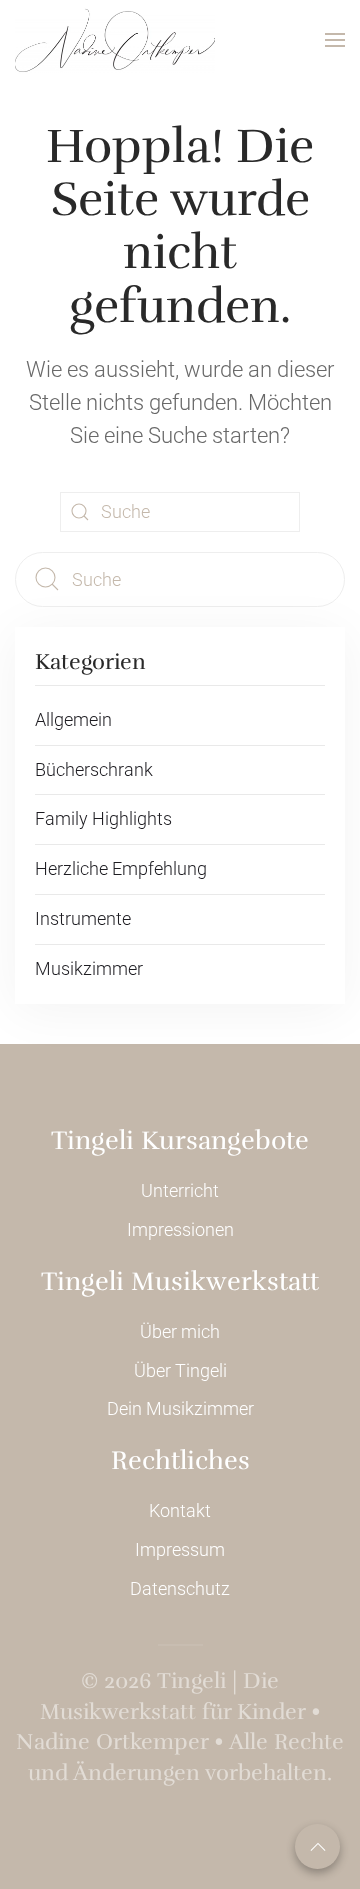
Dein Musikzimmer (180, 1408)
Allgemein (73, 719)
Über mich (180, 1331)
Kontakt (180, 1510)
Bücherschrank (94, 769)
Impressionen (180, 1229)
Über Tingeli (180, 1370)
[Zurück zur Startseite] (115, 40)
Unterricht (180, 1190)
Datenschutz (180, 1588)
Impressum (180, 1549)
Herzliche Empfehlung (121, 868)
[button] (335, 40)
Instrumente (83, 918)
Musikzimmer (89, 968)
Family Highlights (103, 818)
